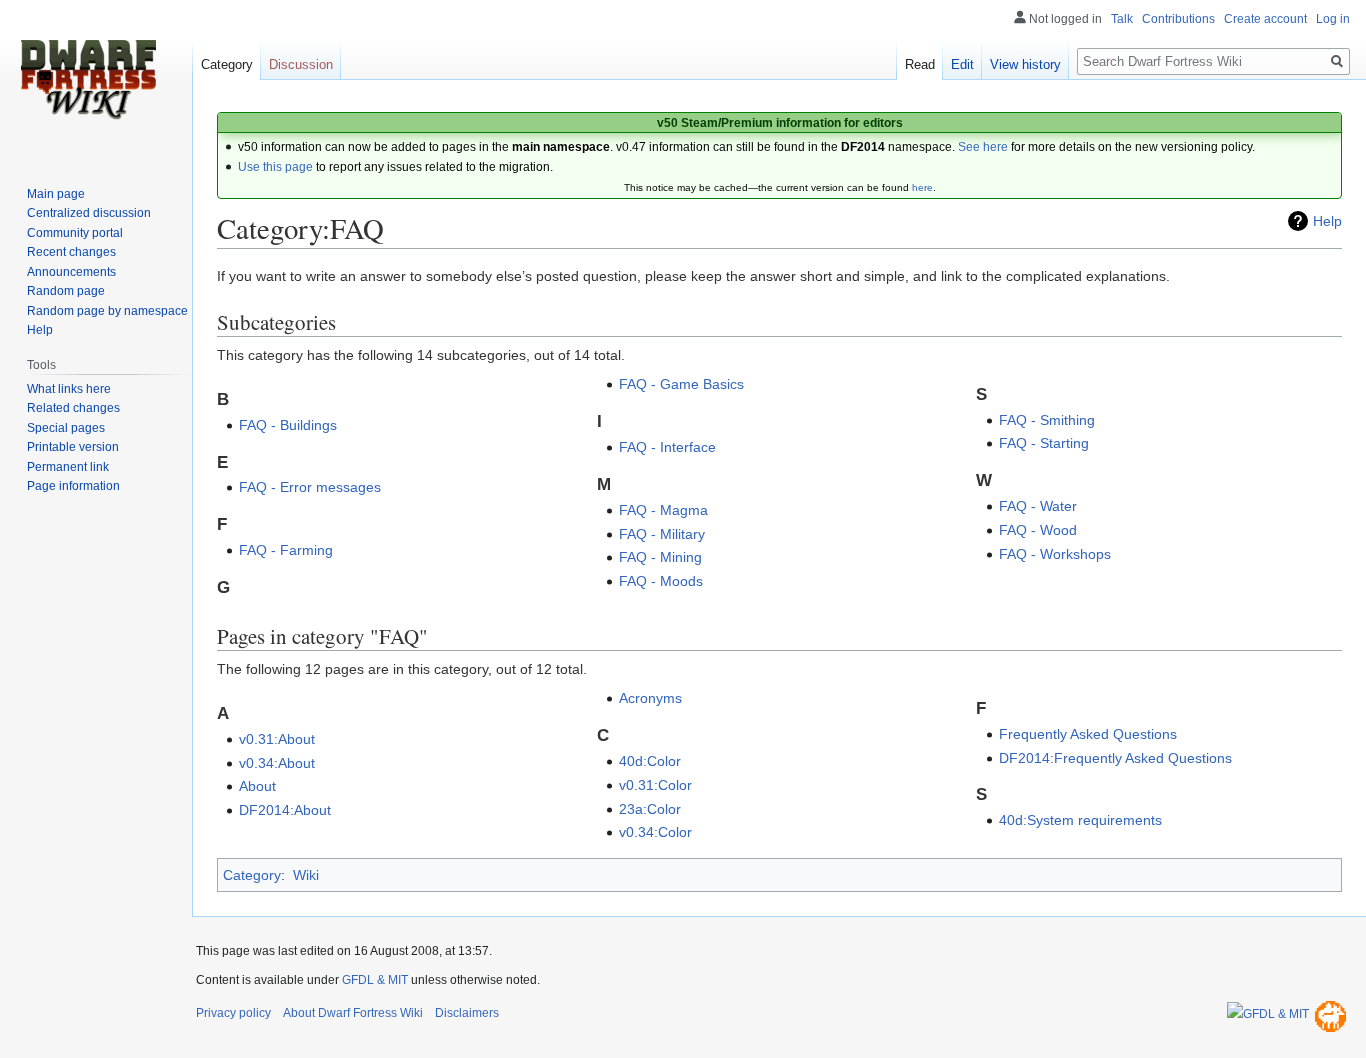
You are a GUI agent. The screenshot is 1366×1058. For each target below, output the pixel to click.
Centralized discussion (89, 213)
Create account (1265, 19)
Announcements (71, 272)
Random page (66, 291)
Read (920, 64)
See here (983, 147)
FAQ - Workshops (1055, 554)
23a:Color (650, 809)
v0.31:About (277, 739)
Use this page (275, 167)
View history (1025, 64)
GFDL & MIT (375, 980)
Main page (56, 194)
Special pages (66, 428)
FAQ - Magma (663, 510)
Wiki (306, 875)
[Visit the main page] (88, 80)
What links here (69, 389)
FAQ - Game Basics (681, 384)
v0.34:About (277, 763)
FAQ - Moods (661, 581)
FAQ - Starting (1044, 443)
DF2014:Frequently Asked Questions (1115, 758)
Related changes (73, 408)
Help (1327, 221)
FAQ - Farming (286, 550)
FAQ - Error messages (310, 487)
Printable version (73, 447)
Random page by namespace (107, 311)
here (922, 187)
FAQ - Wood (1038, 530)
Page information (73, 486)
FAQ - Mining (660, 557)
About (257, 786)
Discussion (301, 64)
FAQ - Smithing (1047, 420)
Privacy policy (233, 1013)
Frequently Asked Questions (1088, 734)
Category (252, 875)
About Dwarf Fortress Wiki (353, 1013)
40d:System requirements (1080, 820)
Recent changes (71, 252)
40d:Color (650, 761)
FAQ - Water (1038, 506)
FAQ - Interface (667, 447)
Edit (962, 64)
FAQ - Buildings (288, 425)
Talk (1122, 19)
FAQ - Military (662, 534)
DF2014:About (285, 810)
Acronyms (650, 698)
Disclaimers (467, 1013)
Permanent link (68, 467)
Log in (1333, 19)
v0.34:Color (655, 832)
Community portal (75, 233)
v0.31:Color (655, 785)
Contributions (1178, 19)
